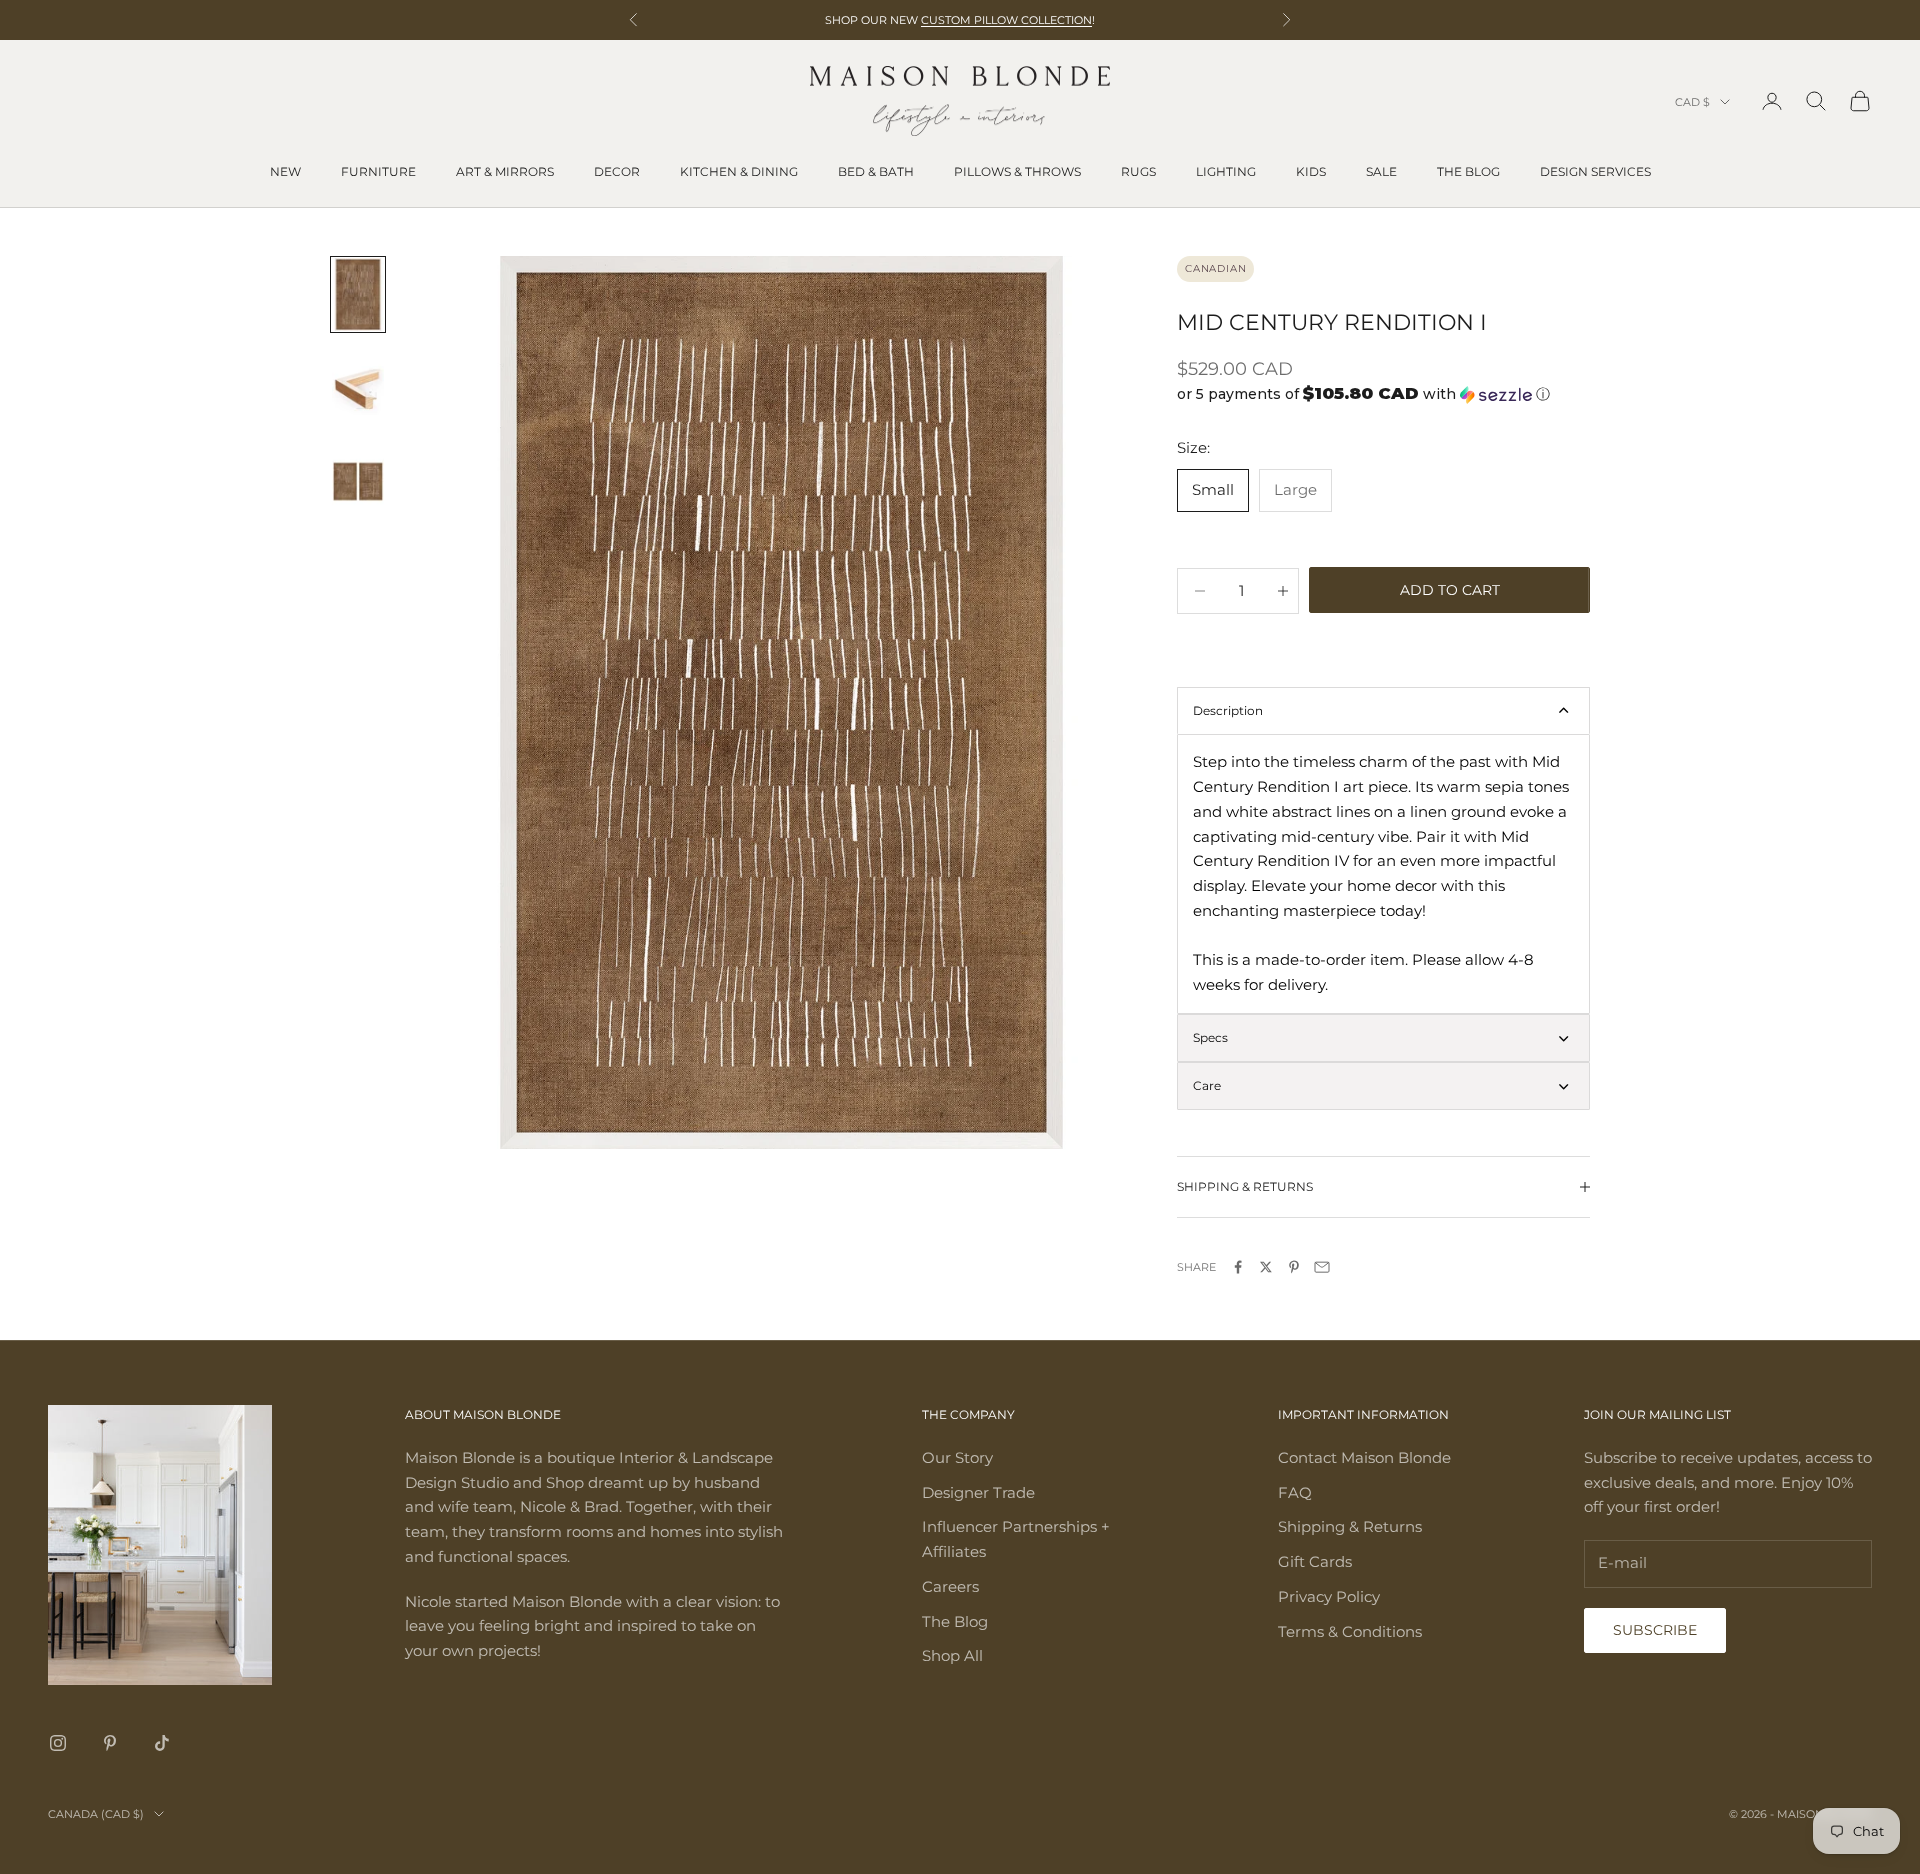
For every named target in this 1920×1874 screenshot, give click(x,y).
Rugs (1138, 171)
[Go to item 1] (358, 294)
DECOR (617, 171)
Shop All (952, 1655)
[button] (1383, 394)
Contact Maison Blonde (1364, 1457)
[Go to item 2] (358, 387)
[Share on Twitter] (1266, 1267)
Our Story (957, 1457)
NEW (285, 171)
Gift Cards (1315, 1561)
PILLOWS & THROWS (1017, 171)
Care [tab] (1207, 1085)
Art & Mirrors (505, 171)
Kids (1311, 171)
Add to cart (1450, 590)
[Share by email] (1322, 1267)
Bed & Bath (876, 171)
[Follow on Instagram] (58, 1743)
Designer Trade (978, 1492)
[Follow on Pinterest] (110, 1743)
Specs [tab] (1210, 1037)
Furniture (378, 171)
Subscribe (1655, 1630)
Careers (950, 1586)
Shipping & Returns (1350, 1526)
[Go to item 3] (358, 481)
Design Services (1595, 171)
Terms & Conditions (1350, 1631)
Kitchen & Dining (739, 171)
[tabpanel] (1383, 874)
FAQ (1295, 1492)
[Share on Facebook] (1238, 1267)
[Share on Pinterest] (1294, 1267)
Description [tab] (1228, 710)
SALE (1381, 171)
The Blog (1468, 171)
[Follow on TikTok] (162, 1743)
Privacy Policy (1329, 1596)
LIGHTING (1226, 171)
